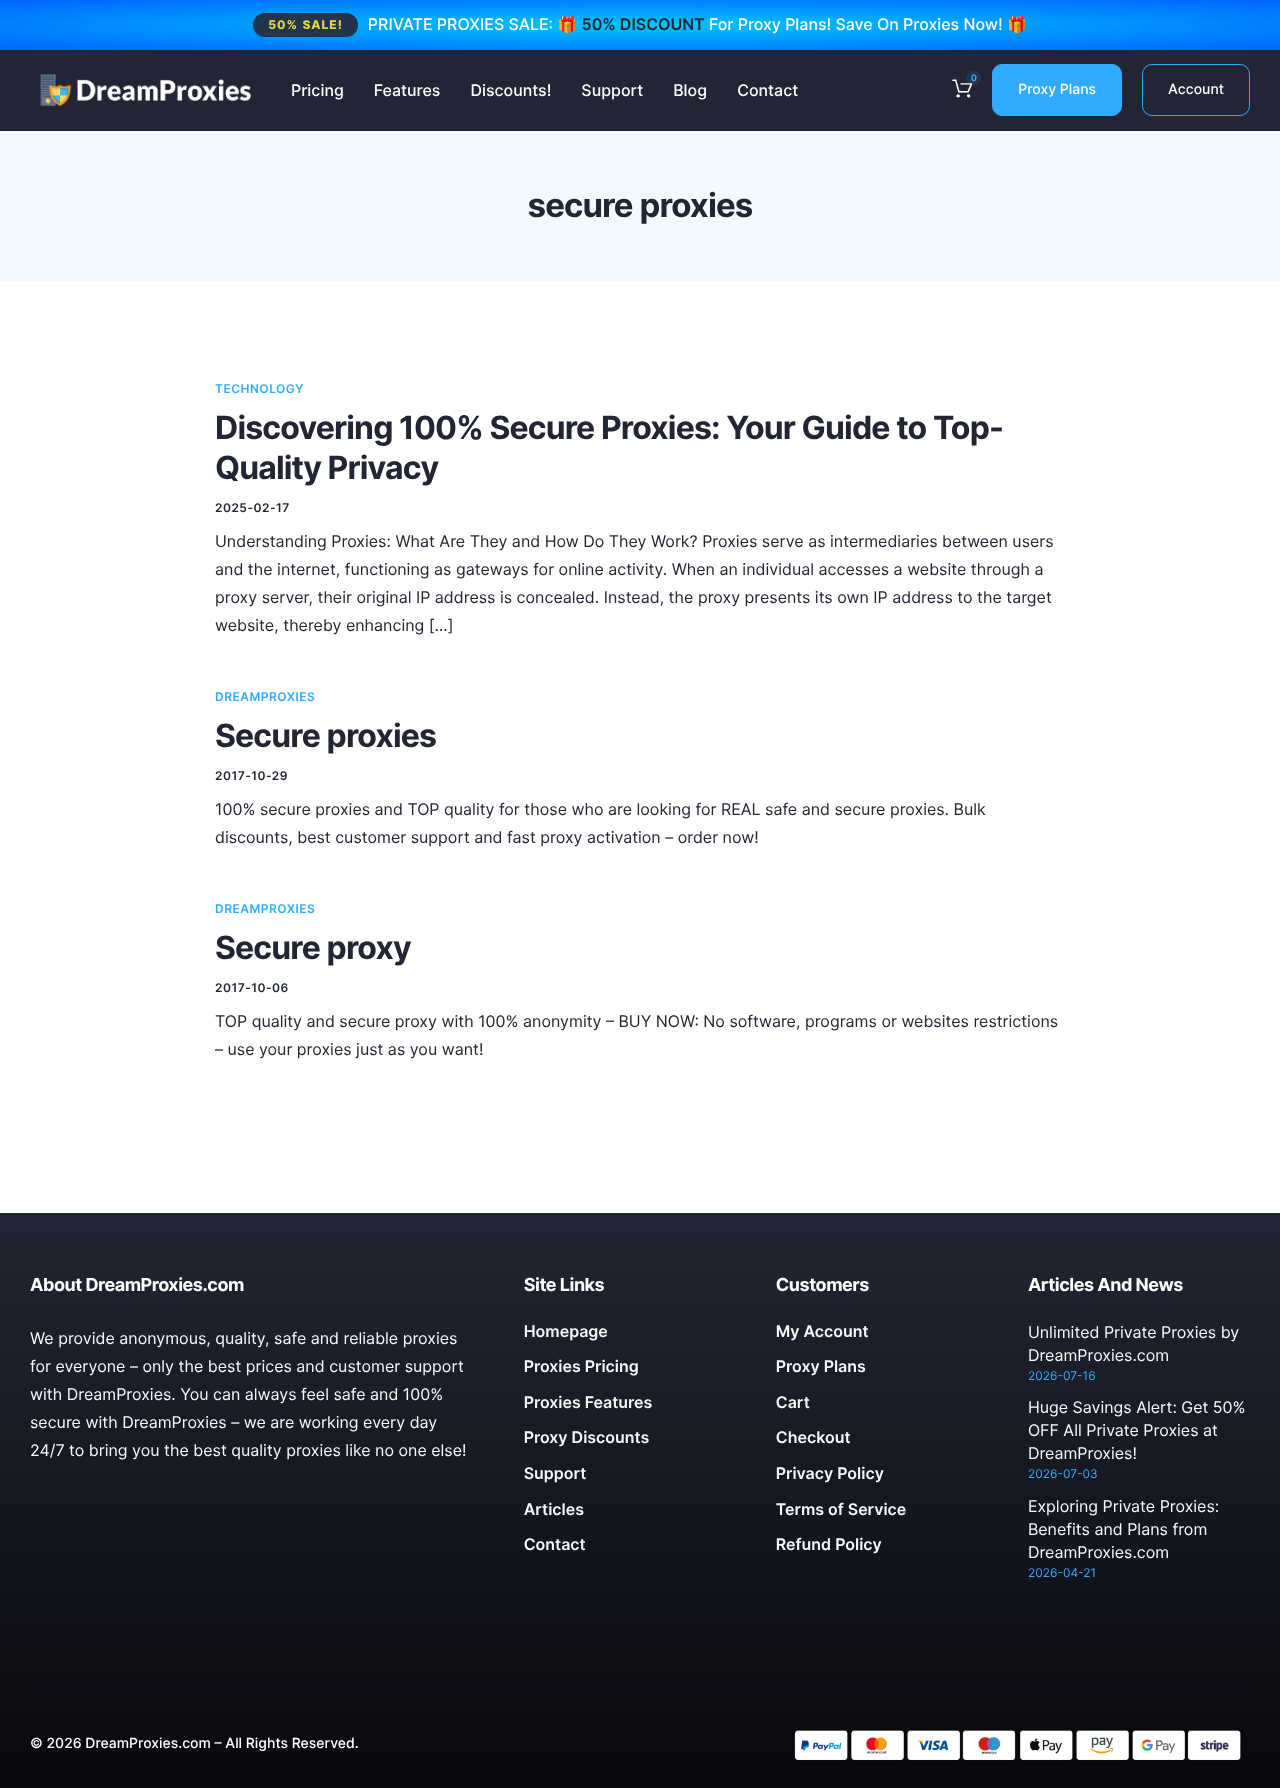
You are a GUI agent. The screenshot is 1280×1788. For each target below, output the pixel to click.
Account (1196, 89)
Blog (690, 90)
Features (407, 90)
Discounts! (510, 90)
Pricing (317, 90)
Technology (259, 388)
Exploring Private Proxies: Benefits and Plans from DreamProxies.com (1123, 1529)
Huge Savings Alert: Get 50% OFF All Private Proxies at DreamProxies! (1137, 1430)
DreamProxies (265, 696)
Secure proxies (325, 735)
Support (612, 90)
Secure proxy (313, 947)
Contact (767, 90)
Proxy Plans (1057, 89)
